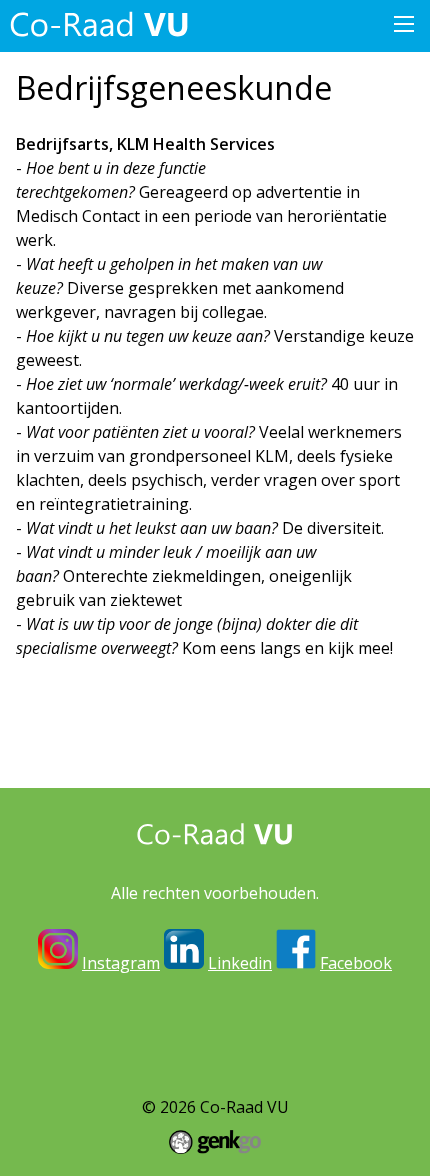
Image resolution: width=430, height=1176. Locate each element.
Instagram (121, 963)
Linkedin (240, 963)
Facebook (356, 963)
